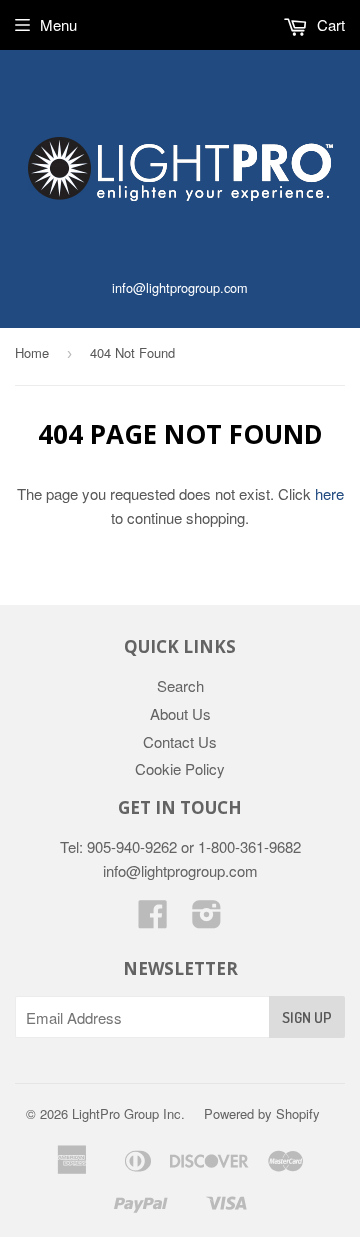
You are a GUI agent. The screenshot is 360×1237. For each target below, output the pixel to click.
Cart (329, 24)
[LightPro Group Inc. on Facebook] (153, 919)
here (329, 493)
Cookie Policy (180, 768)
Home (32, 352)
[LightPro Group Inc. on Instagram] (207, 919)
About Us (180, 713)
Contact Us (180, 741)
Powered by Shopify (262, 1113)
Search (180, 685)
